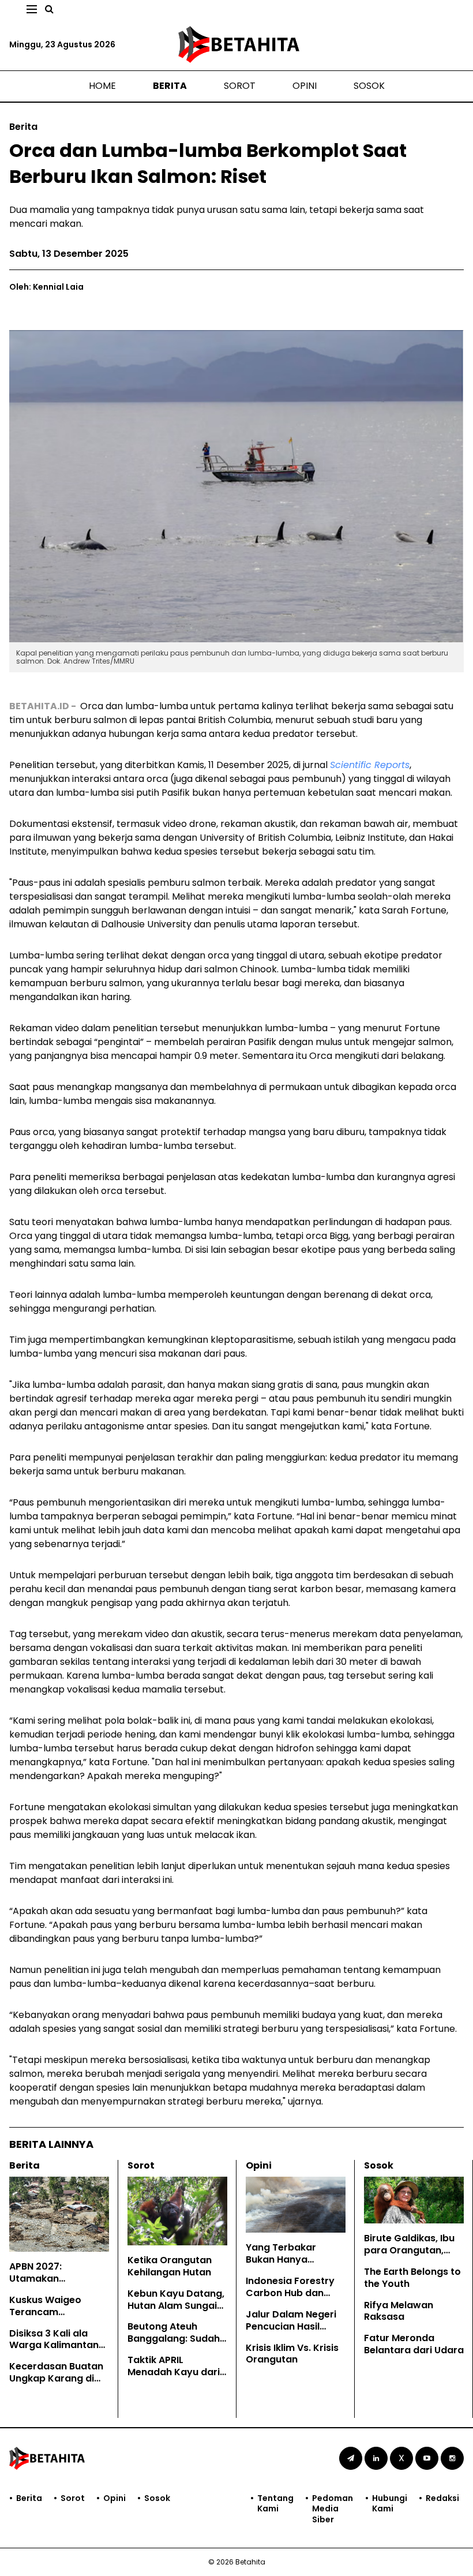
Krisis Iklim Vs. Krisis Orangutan (292, 2354)
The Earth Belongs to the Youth (412, 2278)
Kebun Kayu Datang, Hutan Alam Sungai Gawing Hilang (176, 2306)
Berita (170, 86)
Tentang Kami (275, 2504)
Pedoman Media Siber (333, 2509)
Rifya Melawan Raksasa (399, 2311)
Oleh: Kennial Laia (46, 287)
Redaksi (442, 2498)
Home (102, 86)
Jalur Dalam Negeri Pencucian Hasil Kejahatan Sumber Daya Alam (291, 2332)
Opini (305, 86)
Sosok (369, 86)
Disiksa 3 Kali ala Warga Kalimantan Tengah (54, 2345)
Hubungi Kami (390, 2504)
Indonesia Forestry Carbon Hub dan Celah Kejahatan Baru (290, 2299)
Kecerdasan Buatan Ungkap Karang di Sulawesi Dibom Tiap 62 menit (58, 2384)
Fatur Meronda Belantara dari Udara (414, 2344)
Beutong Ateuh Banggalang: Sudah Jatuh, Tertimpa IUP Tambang (174, 2344)
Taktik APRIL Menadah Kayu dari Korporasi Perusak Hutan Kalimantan (174, 2378)
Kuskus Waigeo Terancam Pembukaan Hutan (53, 2312)
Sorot (240, 86)
